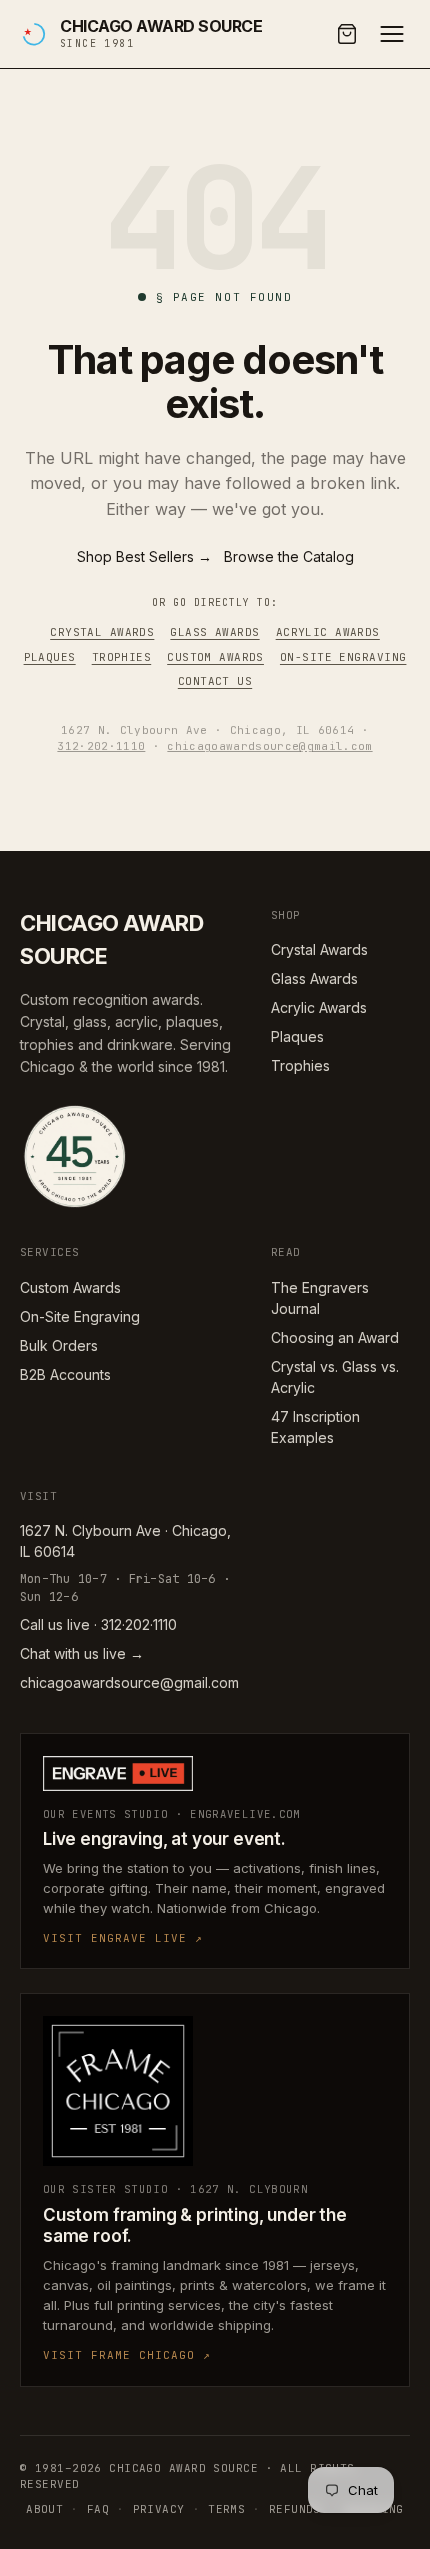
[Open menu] (392, 34)
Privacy (159, 2509)
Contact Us (215, 681)
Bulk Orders (59, 1345)
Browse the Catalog (289, 556)
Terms (226, 2509)
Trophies (122, 657)
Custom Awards (215, 657)
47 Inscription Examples (315, 1427)
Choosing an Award (335, 1337)
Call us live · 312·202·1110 (98, 1624)
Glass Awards (214, 632)
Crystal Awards (102, 632)
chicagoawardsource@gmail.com (269, 746)
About (44, 2509)
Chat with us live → (82, 1653)
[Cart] (347, 34)
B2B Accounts (65, 1374)
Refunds (295, 2509)
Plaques (50, 657)
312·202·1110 (101, 746)
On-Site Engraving (343, 657)
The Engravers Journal (320, 1298)
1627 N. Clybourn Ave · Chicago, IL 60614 (125, 1541)
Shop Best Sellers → (144, 556)
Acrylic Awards (328, 632)
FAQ (98, 2509)
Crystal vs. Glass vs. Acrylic (335, 1377)
